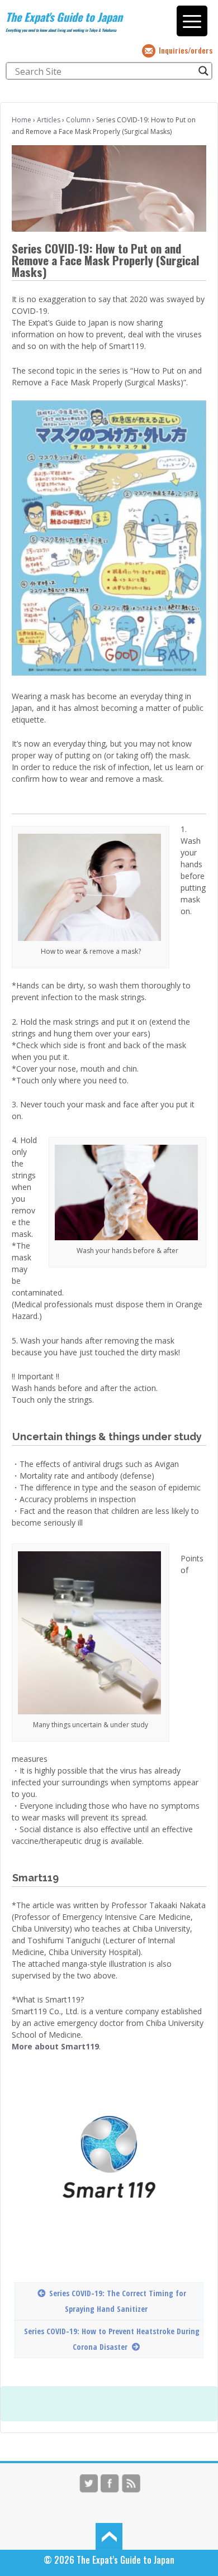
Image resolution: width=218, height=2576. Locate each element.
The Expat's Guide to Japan (64, 17)
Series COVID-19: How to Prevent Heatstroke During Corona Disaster (112, 2339)
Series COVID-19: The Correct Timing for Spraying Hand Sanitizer (118, 2301)
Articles (49, 120)
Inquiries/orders (186, 50)
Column (78, 120)
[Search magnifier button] (203, 71)
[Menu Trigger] (192, 21)
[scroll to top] (109, 2535)
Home (22, 120)
